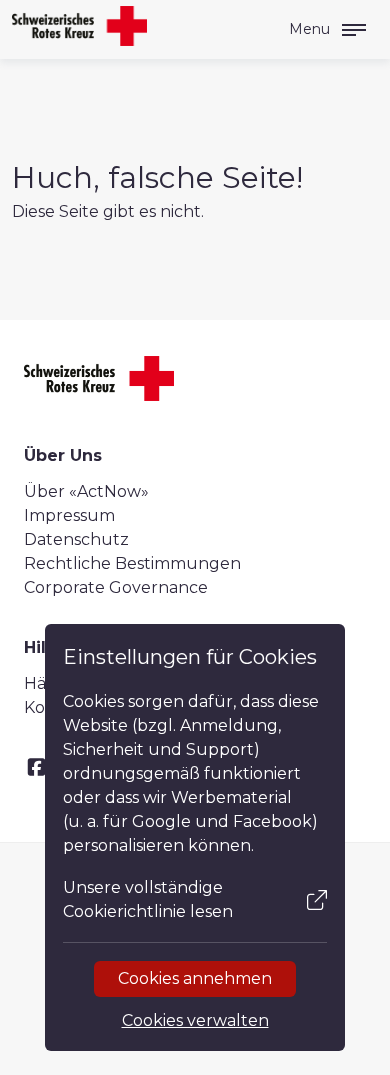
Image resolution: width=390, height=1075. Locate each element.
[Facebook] (36, 767)
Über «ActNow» (86, 491)
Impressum (69, 515)
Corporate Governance (116, 587)
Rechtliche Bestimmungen (132, 563)
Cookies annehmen (195, 978)
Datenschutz (76, 539)
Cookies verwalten (195, 1020)
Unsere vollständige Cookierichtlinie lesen (148, 899)
